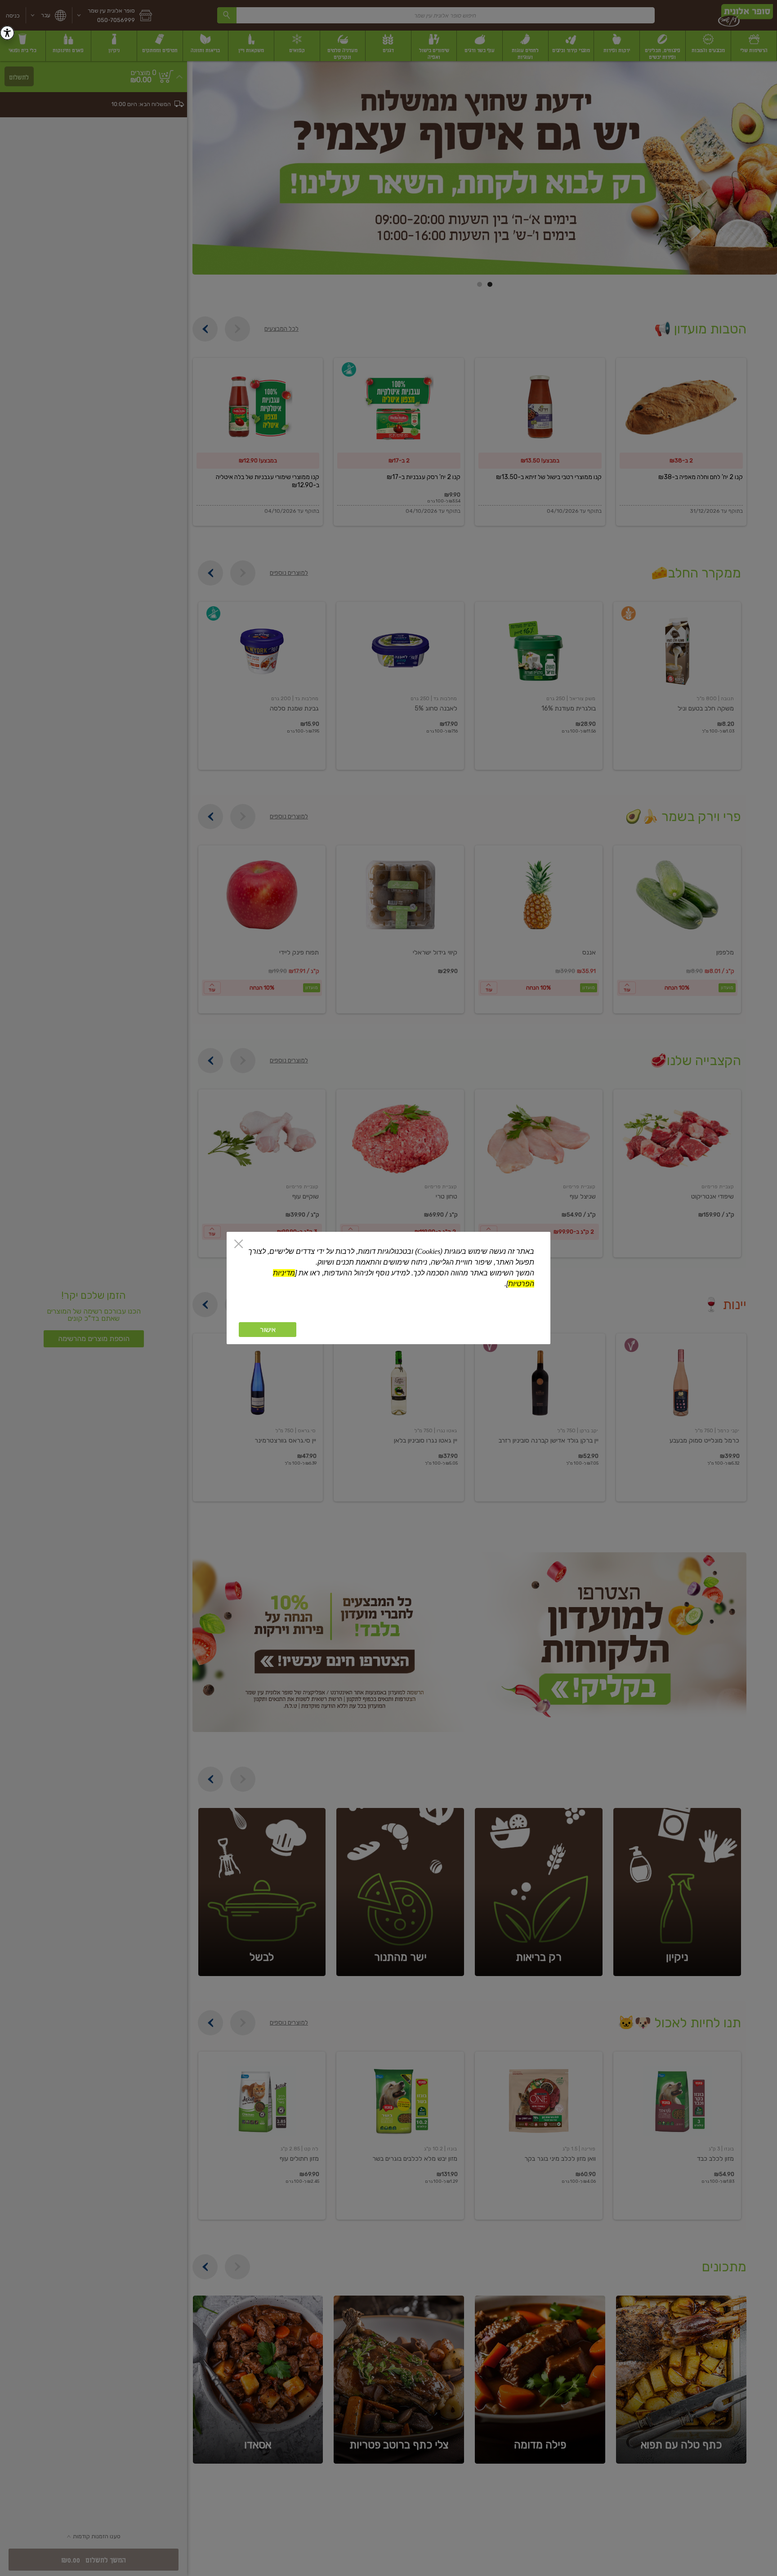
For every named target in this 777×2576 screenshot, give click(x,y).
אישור (268, 1330)
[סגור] (239, 1245)
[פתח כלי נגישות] (7, 33)
